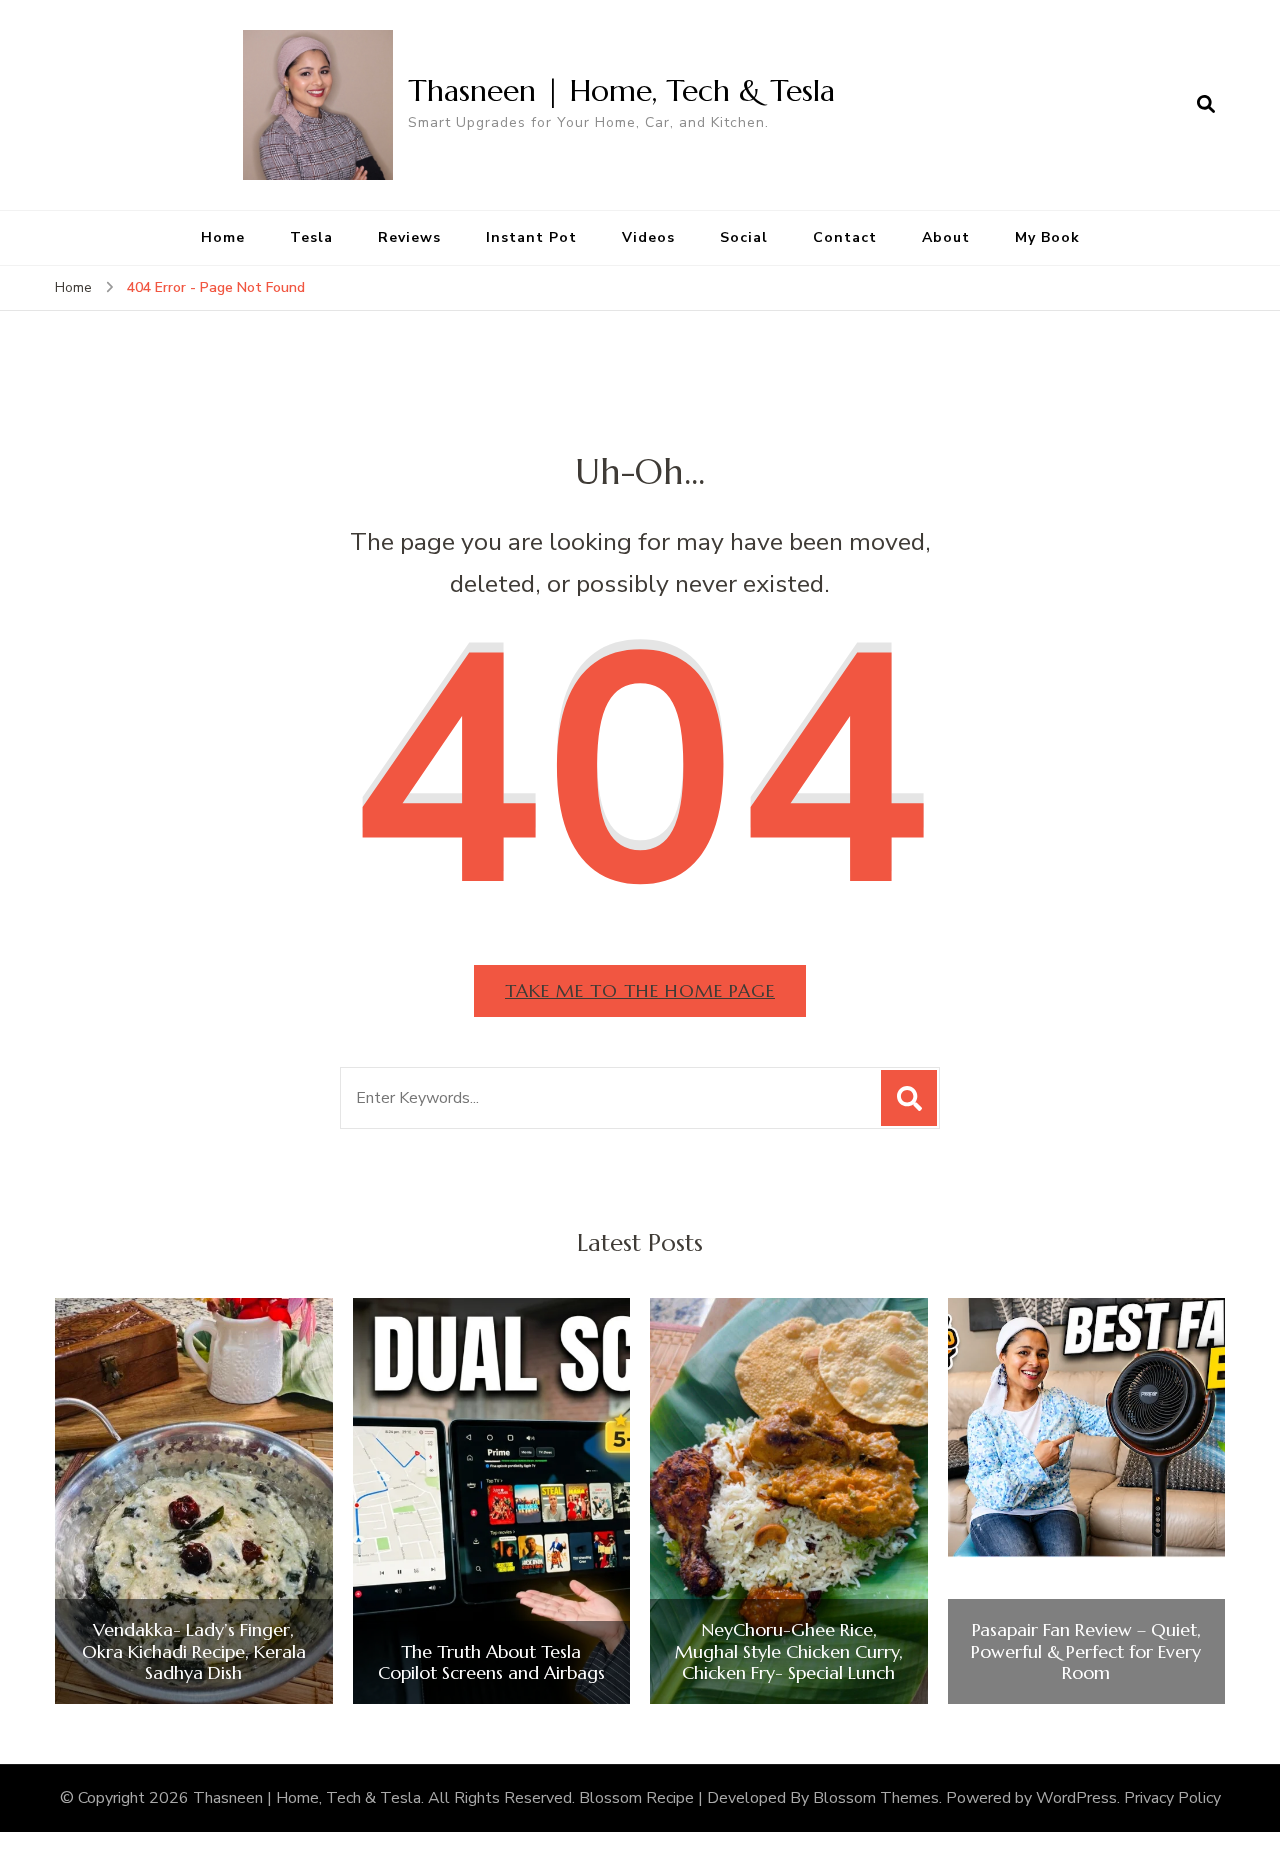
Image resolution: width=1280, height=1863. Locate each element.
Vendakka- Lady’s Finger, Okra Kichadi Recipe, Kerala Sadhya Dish (194, 1651)
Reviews (409, 237)
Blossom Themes (876, 1798)
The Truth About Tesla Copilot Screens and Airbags (491, 1662)
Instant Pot (531, 237)
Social (744, 237)
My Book (1047, 237)
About (946, 237)
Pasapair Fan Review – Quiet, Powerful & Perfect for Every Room (1086, 1651)
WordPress (1076, 1798)
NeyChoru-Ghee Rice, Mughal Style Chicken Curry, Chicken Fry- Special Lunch (789, 1651)
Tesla (311, 237)
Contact (845, 237)
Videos (648, 237)
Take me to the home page (640, 990)
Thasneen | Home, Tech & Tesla (621, 90)
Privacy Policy (1172, 1798)
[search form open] (1206, 105)
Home (223, 237)
